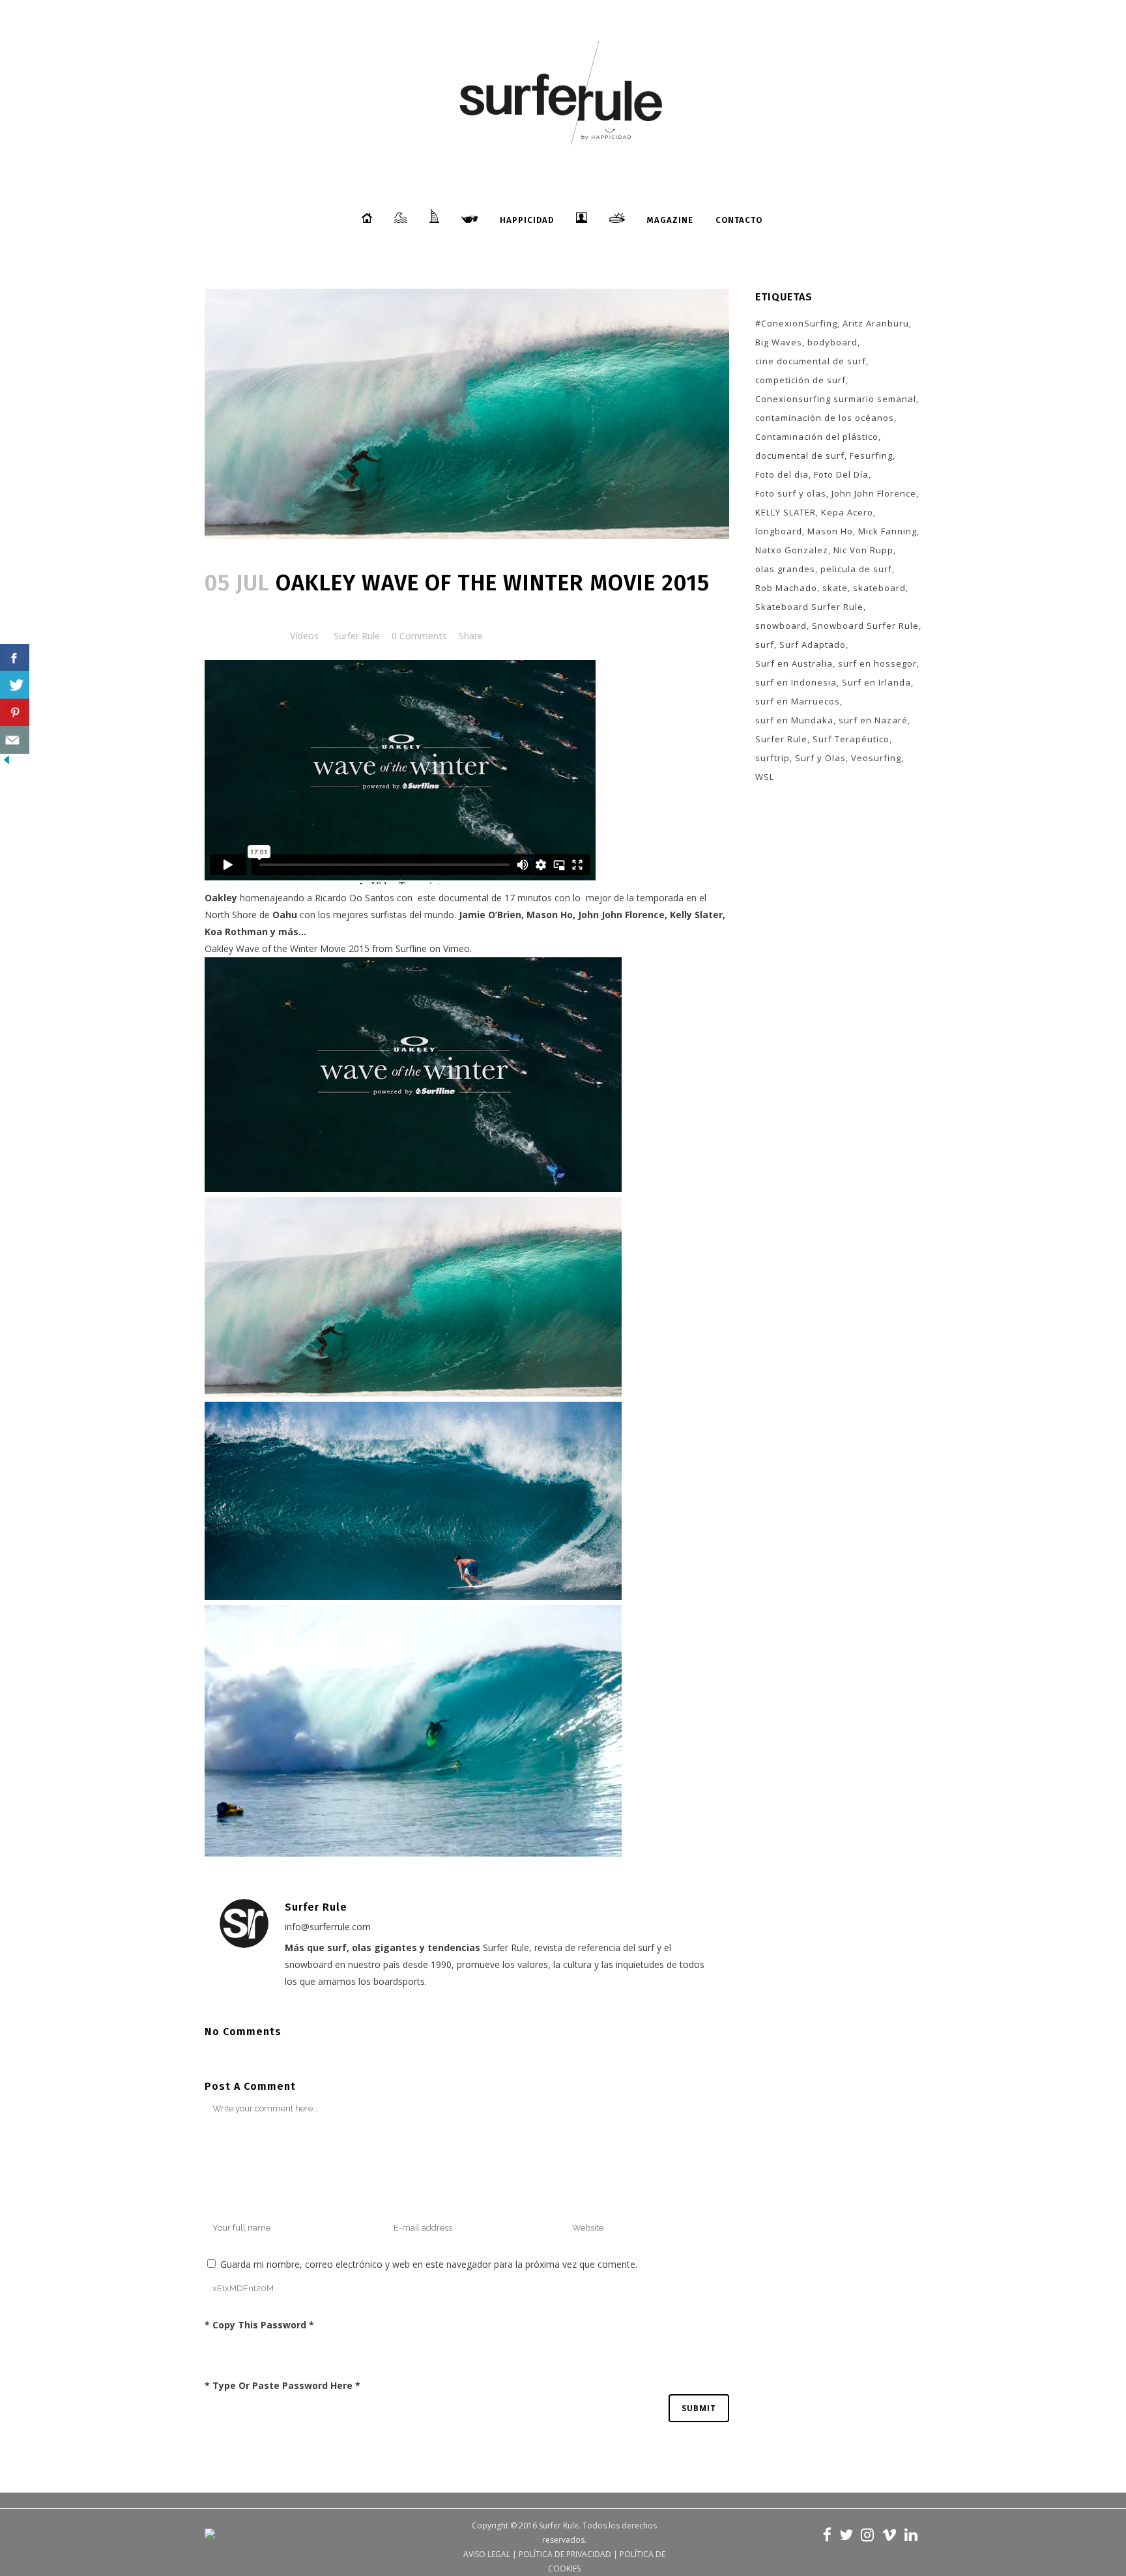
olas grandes (785, 569)
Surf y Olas (820, 758)
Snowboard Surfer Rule (865, 626)
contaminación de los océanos (825, 418)
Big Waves (779, 342)
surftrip (772, 758)
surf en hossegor (877, 663)
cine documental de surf (811, 361)
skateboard (879, 588)
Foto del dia (782, 474)
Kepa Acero (847, 512)
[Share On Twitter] (15, 685)
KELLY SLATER (786, 512)
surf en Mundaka (794, 720)
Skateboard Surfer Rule (809, 607)
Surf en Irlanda (876, 682)
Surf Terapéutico (851, 739)
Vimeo (456, 948)
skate (835, 588)
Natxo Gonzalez (792, 550)
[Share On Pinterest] (15, 713)
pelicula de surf (856, 569)
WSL (765, 777)
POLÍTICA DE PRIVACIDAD (565, 2554)
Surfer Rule (357, 636)
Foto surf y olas (791, 493)
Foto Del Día (841, 474)
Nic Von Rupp (863, 550)
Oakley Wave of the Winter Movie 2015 (287, 948)
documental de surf (800, 456)
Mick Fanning (888, 531)
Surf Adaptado (813, 644)
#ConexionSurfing (796, 323)
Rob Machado (786, 588)
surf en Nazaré (873, 720)
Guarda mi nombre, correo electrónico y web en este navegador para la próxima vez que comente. (429, 2264)
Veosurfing (876, 758)
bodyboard (832, 342)
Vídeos (304, 636)
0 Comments (419, 636)
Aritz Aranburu (876, 323)
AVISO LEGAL (487, 2554)
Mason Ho (830, 531)
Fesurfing (871, 456)
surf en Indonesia (796, 682)
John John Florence (874, 493)
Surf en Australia (794, 663)
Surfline (411, 948)
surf (765, 644)
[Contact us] (15, 740)
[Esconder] (7, 763)
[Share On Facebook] (15, 658)
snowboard (781, 626)
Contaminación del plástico (817, 437)
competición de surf (801, 380)
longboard (779, 531)
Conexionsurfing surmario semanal (836, 399)
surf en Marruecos (798, 701)
